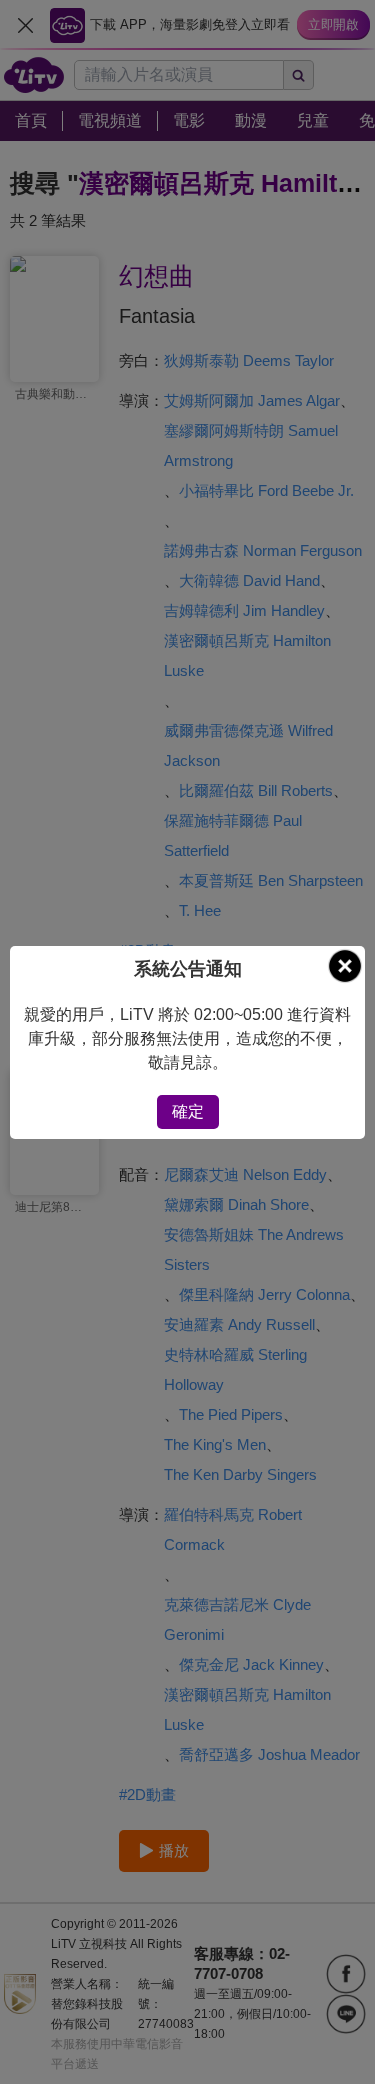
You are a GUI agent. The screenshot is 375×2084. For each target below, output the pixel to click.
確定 (188, 1111)
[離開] (345, 966)
